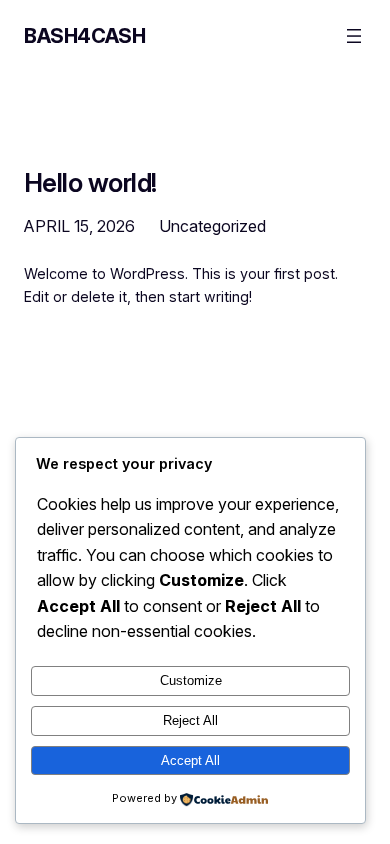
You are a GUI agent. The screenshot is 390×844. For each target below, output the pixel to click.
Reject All (190, 720)
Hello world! (90, 183)
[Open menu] (354, 36)
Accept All (190, 760)
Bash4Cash (84, 36)
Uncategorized (212, 226)
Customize (191, 680)
